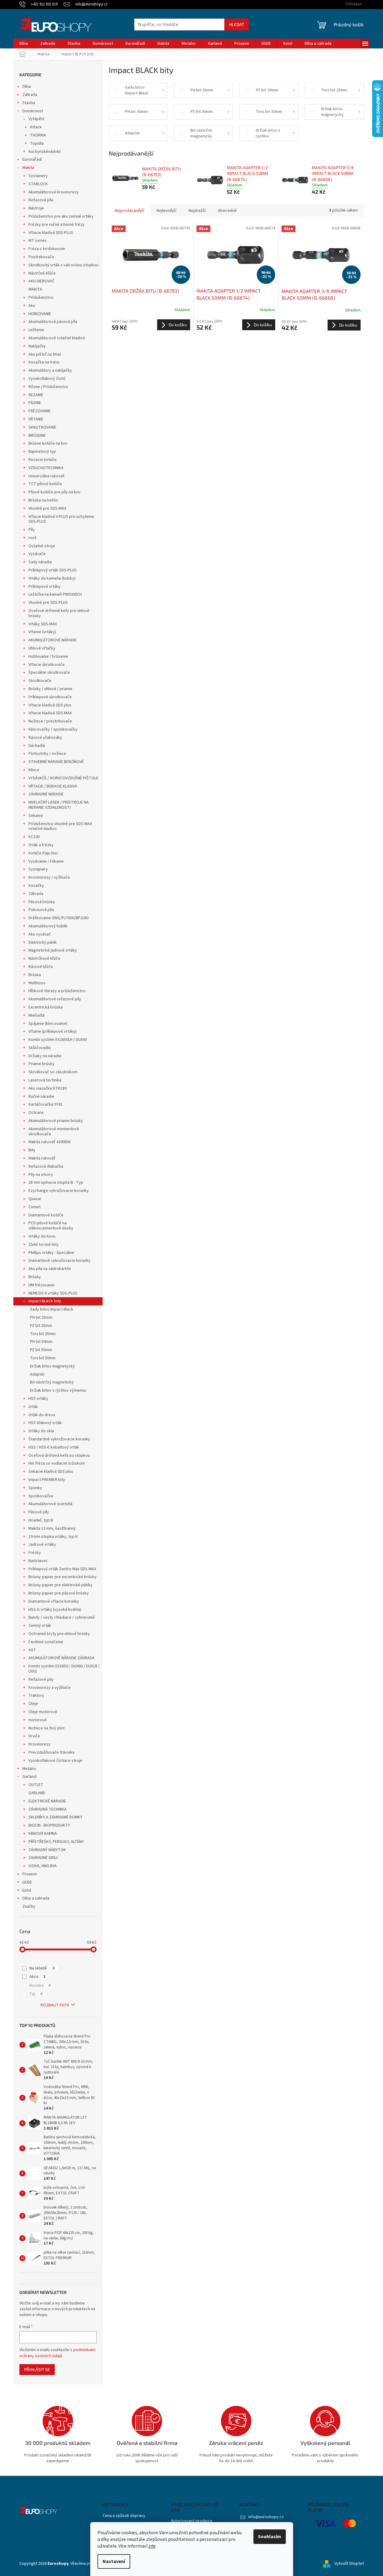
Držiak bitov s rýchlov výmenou (58, 1390)
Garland (29, 1777)
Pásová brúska (42, 902)
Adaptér (37, 1374)
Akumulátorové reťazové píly (55, 999)
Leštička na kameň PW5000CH (55, 594)
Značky (29, 1907)
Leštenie (36, 330)
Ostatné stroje (42, 546)
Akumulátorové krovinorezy (54, 192)
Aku (32, 306)
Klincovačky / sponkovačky (53, 729)
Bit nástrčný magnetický (52, 1382)
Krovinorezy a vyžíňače (50, 1688)
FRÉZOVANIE (40, 411)
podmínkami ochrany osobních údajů (57, 2353)
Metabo (29, 1769)
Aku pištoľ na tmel (45, 354)
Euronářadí (32, 160)
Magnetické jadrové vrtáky (53, 950)
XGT (32, 1650)
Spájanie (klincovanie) (48, 1024)
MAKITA (35, 289)
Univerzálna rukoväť (46, 476)
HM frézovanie (41, 1285)
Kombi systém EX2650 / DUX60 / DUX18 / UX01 (64, 1669)
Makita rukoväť (42, 1158)
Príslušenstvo (41, 298)
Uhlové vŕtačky (42, 648)
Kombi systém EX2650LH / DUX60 (58, 1040)
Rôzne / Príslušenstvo (48, 387)
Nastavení (114, 2561)
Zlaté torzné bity (44, 1245)
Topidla (37, 143)
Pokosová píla (41, 910)
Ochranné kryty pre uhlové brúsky (59, 1634)
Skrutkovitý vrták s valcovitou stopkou (63, 265)
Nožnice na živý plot (46, 1728)
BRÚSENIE (37, 436)
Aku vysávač (40, 934)
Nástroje (36, 208)
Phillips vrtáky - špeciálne (51, 1253)
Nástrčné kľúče (42, 273)
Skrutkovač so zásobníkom (53, 1072)
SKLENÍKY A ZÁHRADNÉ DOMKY (55, 1817)
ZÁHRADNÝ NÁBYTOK (47, 1850)
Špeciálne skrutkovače (49, 673)
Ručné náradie (41, 1097)
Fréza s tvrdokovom (47, 249)
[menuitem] (24, 44)
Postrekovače (41, 257)
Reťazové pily (41, 1679)
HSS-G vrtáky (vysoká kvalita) (55, 1610)
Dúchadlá (37, 746)
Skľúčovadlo (40, 1048)
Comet (35, 1207)
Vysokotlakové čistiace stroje (55, 1761)
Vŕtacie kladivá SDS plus (50, 705)
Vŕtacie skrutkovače (47, 665)
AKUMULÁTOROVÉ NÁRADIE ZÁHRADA (61, 1658)
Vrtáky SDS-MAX (43, 624)
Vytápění (36, 119)
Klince (34, 770)
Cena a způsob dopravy (124, 2516)
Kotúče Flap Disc (43, 853)
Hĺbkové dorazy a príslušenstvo (57, 991)
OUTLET (36, 1785)
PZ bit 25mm (41, 1326)
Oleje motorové (43, 1712)
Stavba (29, 103)
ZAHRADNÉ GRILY (43, 1858)
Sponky (35, 1488)
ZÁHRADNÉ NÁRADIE (46, 794)
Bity (32, 1150)
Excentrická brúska (46, 1007)
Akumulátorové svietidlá (50, 1504)
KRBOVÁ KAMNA (43, 1834)
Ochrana (36, 1113)
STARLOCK (38, 184)
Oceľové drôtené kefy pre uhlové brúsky (59, 613)
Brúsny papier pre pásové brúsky (59, 1593)
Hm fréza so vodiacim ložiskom (57, 1463)
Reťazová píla (41, 200)
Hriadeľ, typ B (41, 1520)
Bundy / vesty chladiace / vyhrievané (62, 1617)
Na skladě (42, 1968)
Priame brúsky (41, 1064)
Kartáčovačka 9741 (46, 1104)
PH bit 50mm (41, 1342)
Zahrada (30, 95)
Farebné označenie (46, 1642)
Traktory (36, 1696)
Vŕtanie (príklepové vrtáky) (53, 1031)
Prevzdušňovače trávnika (51, 1752)
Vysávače (37, 554)
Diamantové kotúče (46, 1215)
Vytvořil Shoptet (349, 2564)
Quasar (35, 1199)
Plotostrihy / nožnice (47, 754)
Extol (27, 1890)
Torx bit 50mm (43, 1358)
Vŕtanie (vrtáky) (42, 632)
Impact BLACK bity (45, 1301)
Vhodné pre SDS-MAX (47, 508)
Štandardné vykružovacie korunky (59, 1439)
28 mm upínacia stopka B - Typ (56, 1183)
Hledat (237, 24)
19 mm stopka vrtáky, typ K (53, 1537)
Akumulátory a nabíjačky (50, 370)
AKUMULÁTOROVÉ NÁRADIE (53, 640)
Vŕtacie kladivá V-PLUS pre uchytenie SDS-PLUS (61, 519)
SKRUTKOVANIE (42, 427)
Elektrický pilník (43, 943)
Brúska (35, 975)
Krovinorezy (40, 1744)
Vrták (33, 1407)
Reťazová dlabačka (46, 1166)
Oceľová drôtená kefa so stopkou (59, 1456)
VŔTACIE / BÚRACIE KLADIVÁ (53, 786)
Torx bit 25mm (43, 1334)
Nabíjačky (37, 346)
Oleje (33, 1704)
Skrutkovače (40, 681)
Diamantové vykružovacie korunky (59, 1261)
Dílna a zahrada (36, 1898)
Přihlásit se (37, 2369)
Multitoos (37, 983)
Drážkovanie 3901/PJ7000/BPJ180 (58, 918)
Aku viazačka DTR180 (48, 1088)
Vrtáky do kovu (42, 1236)
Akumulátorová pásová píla (53, 322)
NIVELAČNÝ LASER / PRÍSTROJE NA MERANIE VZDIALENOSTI (59, 805)
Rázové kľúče (41, 967)
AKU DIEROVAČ (41, 281)
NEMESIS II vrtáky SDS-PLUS (53, 1293)
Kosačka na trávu (44, 362)
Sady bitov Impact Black (52, 1309)
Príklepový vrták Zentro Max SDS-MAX (62, 1569)
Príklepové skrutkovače (50, 697)
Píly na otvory (41, 1175)
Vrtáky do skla (41, 1431)
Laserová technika (45, 1080)
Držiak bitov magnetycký (52, 1366)
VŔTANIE (36, 419)
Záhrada (36, 894)
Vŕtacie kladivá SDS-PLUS (51, 233)
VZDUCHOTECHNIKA (46, 468)
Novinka (40, 1985)
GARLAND (37, 1793)
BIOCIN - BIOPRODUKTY (49, 1825)
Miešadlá (36, 1015)
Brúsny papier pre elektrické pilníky (61, 1585)
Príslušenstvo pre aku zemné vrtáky (61, 216)
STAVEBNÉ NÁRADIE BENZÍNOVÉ (56, 762)
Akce (37, 1977)
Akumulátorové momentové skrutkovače (54, 1132)
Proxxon (30, 1874)
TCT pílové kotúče (45, 484)
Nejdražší (197, 211)
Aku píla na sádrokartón (50, 1269)
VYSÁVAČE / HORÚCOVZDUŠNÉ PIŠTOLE (63, 778)
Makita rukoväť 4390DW (50, 1142)
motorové (38, 1720)
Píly (32, 530)
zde (152, 2546)
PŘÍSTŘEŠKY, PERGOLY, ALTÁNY (56, 1842)
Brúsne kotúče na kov (48, 443)
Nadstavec (38, 1561)
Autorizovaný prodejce (191, 2521)
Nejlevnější (166, 211)
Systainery (38, 176)
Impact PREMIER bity (47, 1480)
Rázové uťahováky (45, 738)
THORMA (38, 135)
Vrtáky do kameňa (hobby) (52, 578)
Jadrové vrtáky (42, 1545)
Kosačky (36, 886)
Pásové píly (39, 1512)
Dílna (27, 87)
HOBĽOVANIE (40, 314)
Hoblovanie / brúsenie (48, 656)
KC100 (34, 837)
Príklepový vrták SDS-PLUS (53, 570)
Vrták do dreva (42, 1415)
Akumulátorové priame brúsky (56, 1121)
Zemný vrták (40, 1626)
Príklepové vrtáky (45, 587)
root (32, 538)
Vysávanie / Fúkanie (46, 861)
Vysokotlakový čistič (47, 379)
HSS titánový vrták (45, 1423)
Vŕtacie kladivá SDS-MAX (50, 713)
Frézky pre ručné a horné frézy (56, 225)
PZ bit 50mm (41, 1350)
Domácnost (33, 111)
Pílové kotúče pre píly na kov (54, 492)
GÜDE (27, 1882)
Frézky (35, 1553)
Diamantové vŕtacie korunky (54, 1601)
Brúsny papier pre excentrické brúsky (63, 1577)
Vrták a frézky (41, 845)
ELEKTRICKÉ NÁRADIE (47, 1801)
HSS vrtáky (38, 1399)
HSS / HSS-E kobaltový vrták (54, 1447)
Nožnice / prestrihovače (50, 721)
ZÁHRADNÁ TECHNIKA (48, 1809)
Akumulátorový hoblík (48, 926)
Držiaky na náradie (45, 1056)
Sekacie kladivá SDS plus (51, 1472)
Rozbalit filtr (55, 2005)
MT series (38, 241)
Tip (36, 1994)
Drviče (34, 1736)
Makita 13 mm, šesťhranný (52, 1528)
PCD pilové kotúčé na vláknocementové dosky (51, 1226)
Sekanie (36, 816)
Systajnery (38, 869)
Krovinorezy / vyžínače (49, 877)
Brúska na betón (43, 500)
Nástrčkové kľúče (44, 959)
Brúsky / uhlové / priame (50, 689)
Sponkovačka (41, 1496)
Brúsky (35, 1277)
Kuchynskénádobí (45, 152)
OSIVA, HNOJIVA (43, 1866)
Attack (36, 127)
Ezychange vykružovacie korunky (59, 1191)
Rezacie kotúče (43, 460)
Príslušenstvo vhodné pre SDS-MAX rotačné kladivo (60, 826)
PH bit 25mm (41, 1318)
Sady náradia (40, 562)
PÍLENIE (35, 403)
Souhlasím (270, 2537)
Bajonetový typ (42, 452)
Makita (28, 168)
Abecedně (227, 211)
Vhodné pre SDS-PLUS (48, 603)
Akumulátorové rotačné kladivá (57, 338)
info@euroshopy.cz (266, 2517)
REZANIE (36, 395)
